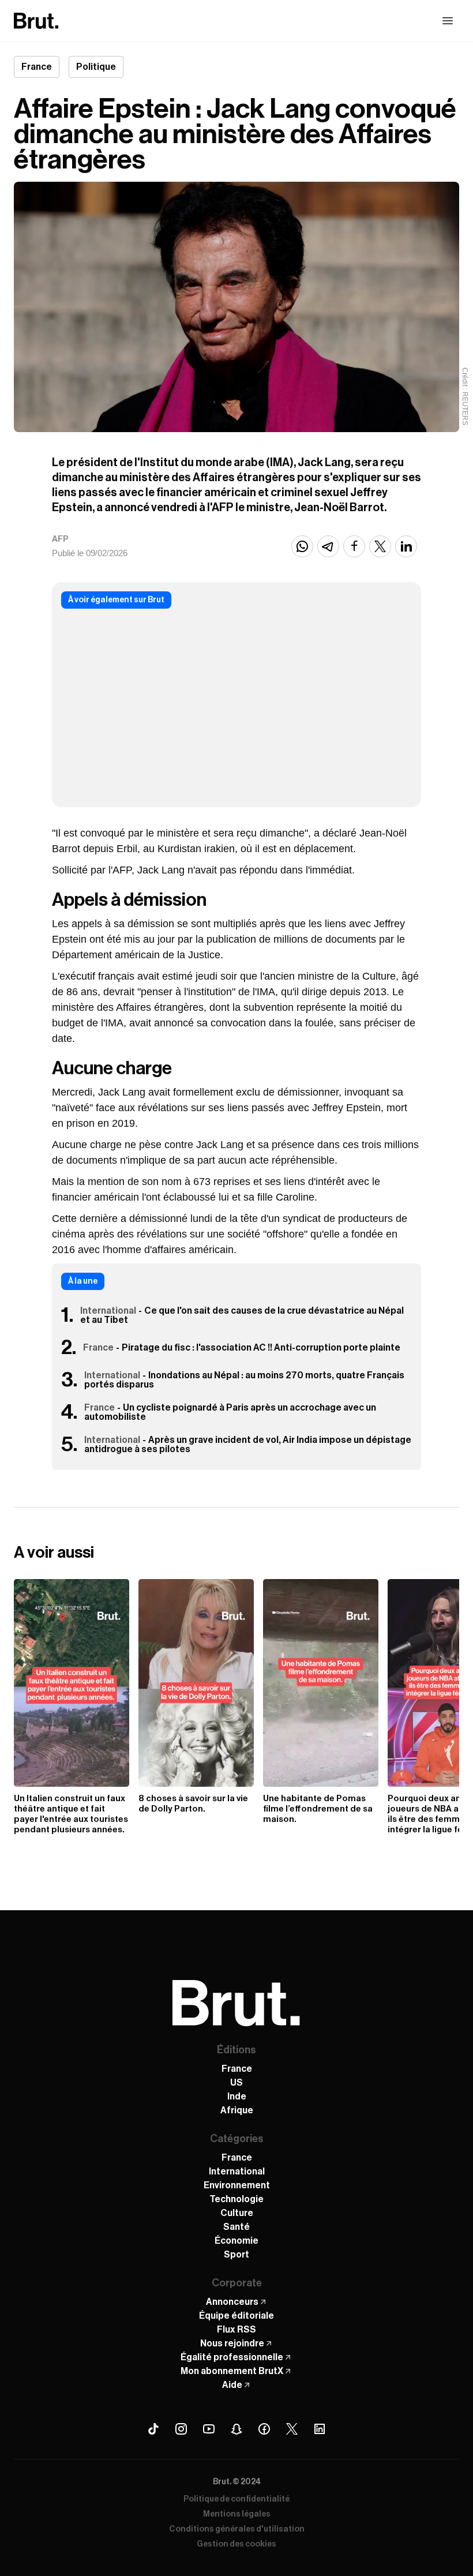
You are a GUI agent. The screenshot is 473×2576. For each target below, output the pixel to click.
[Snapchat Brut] (236, 2429)
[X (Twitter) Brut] (292, 2429)
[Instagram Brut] (181, 2429)
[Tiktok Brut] (153, 2429)
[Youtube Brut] (209, 2429)
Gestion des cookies (236, 2544)
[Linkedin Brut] (320, 2429)
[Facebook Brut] (264, 2429)
